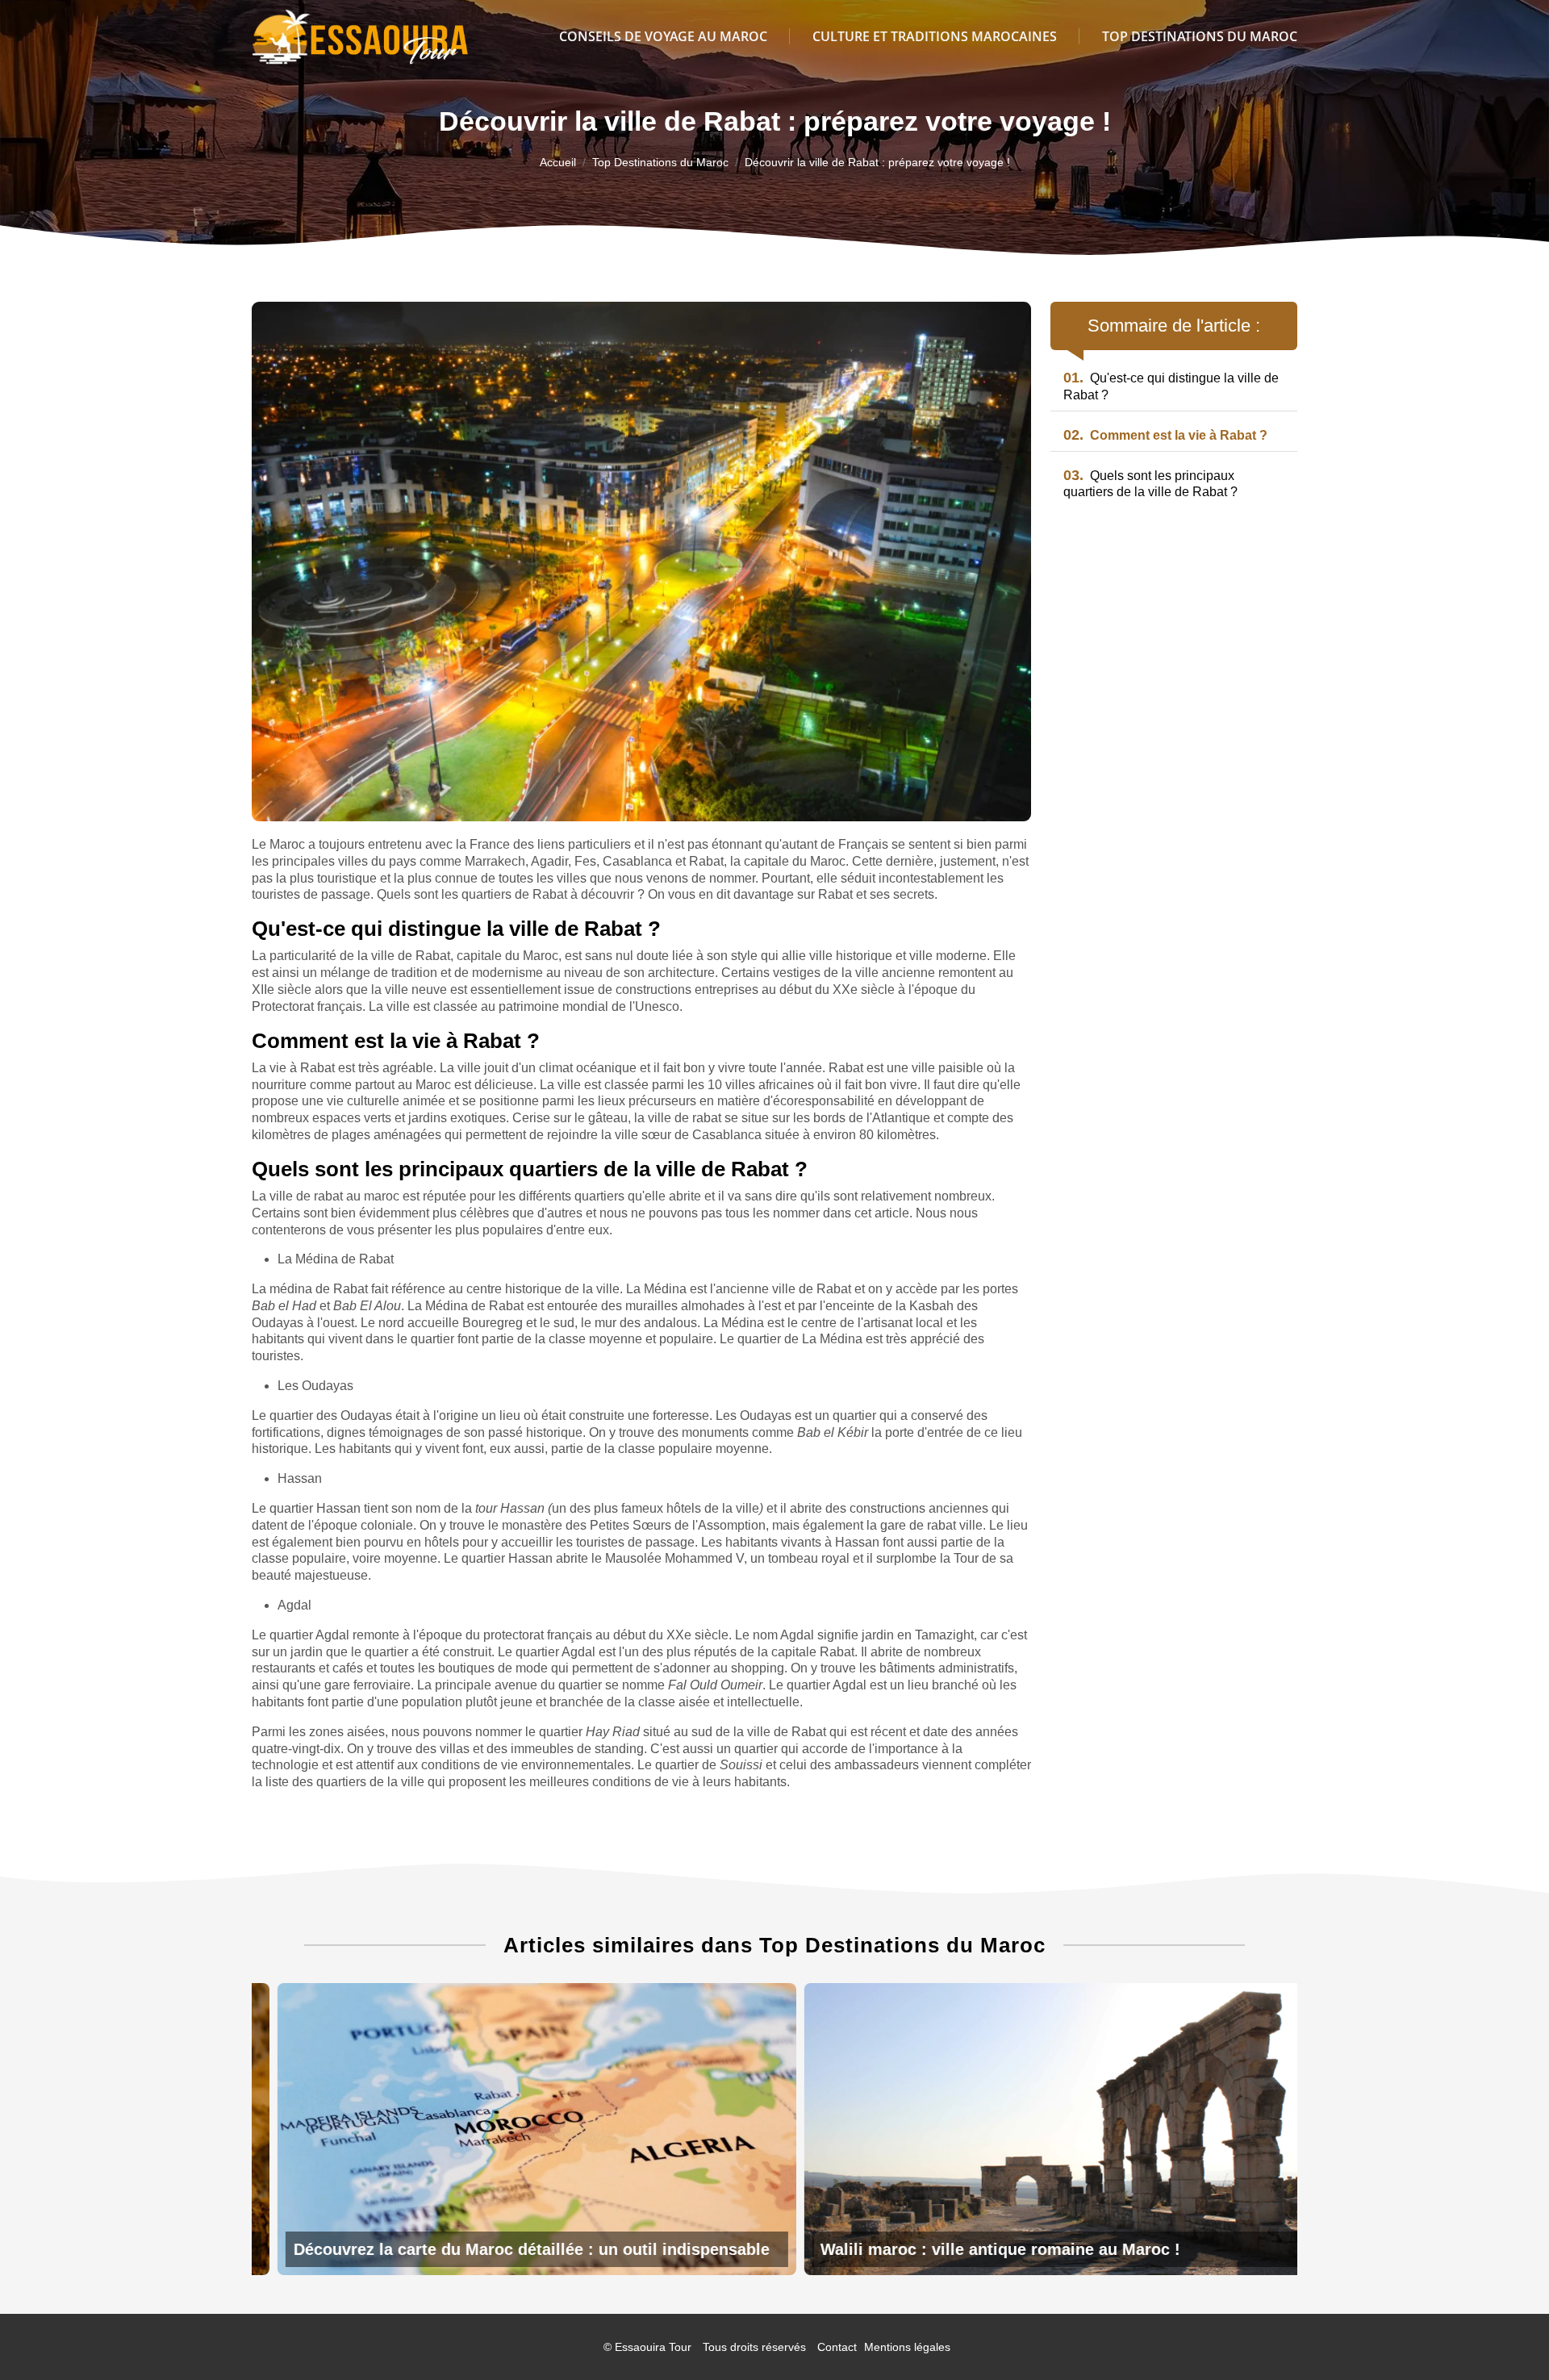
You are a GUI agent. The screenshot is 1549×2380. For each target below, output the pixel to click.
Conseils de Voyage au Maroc (663, 36)
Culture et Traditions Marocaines (935, 36)
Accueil (558, 162)
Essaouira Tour (653, 2347)
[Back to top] (1505, 2336)
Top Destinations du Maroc (1200, 36)
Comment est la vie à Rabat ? (1165, 435)
